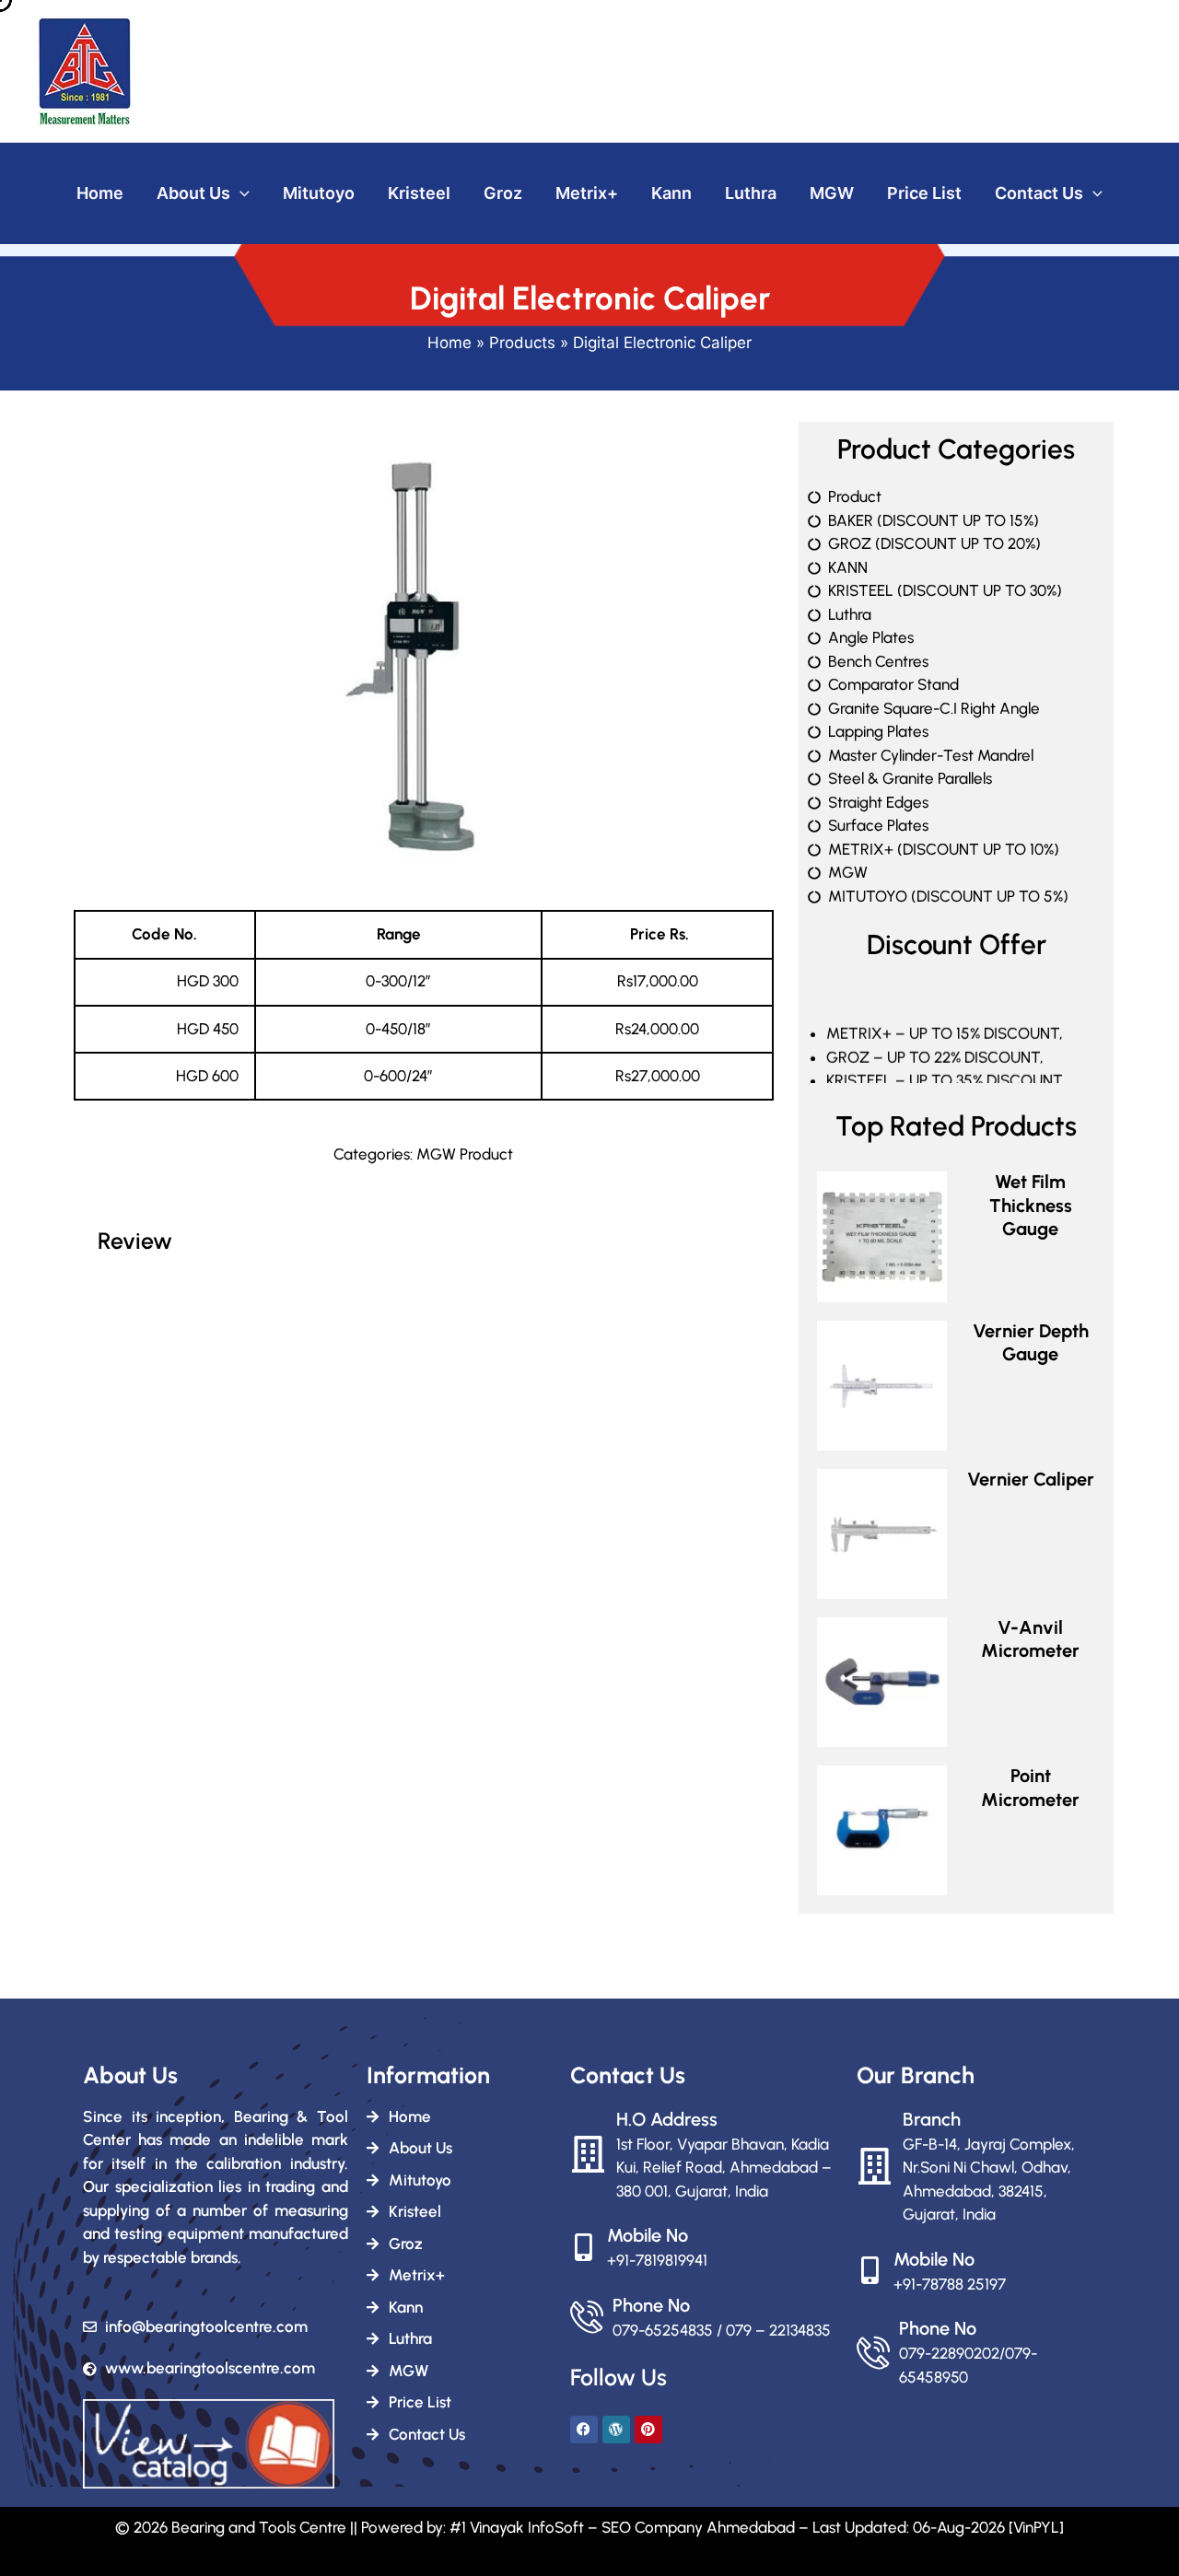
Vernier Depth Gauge (1031, 1343)
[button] (240, 194)
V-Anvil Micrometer (1030, 1639)
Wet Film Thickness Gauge (1031, 1205)
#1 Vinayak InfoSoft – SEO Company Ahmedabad (622, 2527)
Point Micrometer (1030, 1788)
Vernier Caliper (1031, 1479)
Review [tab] (135, 1241)
